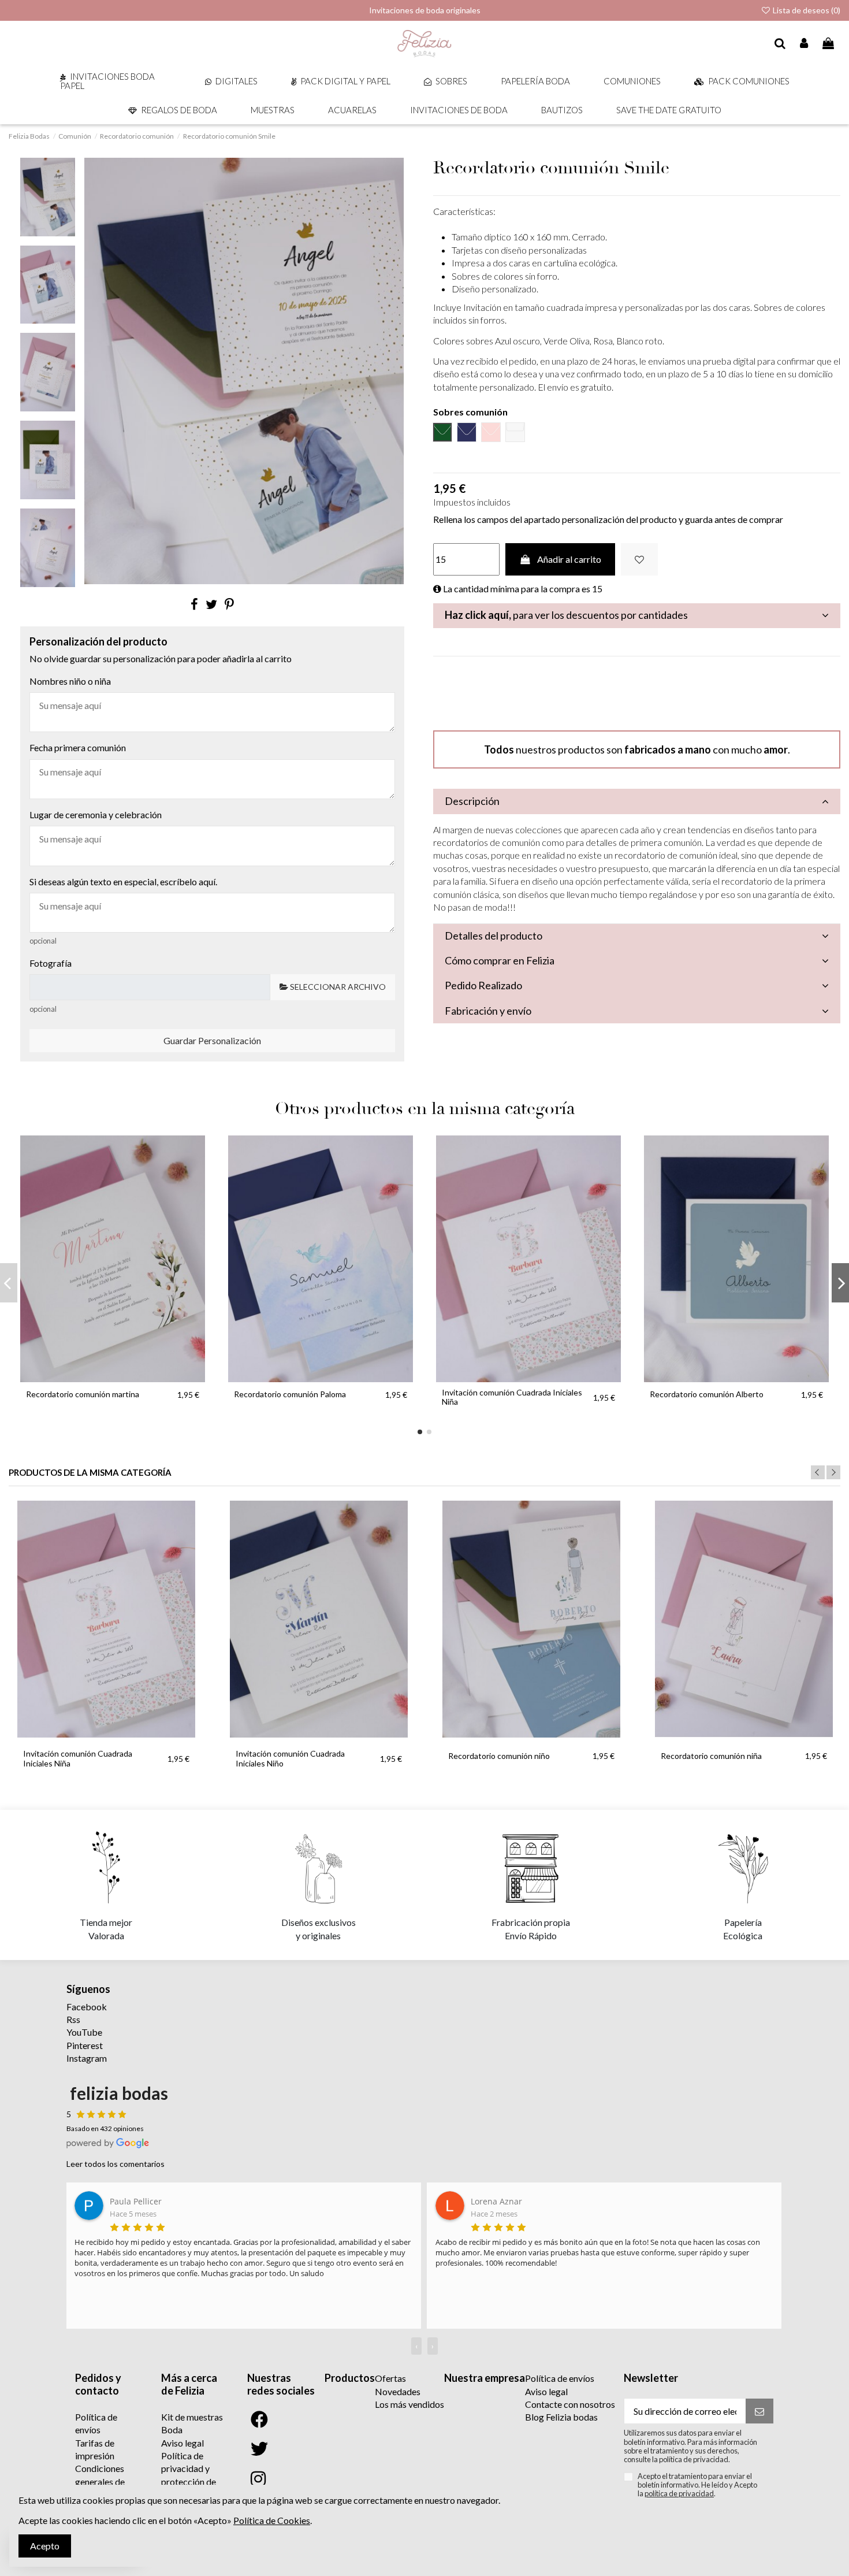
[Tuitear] (211, 604)
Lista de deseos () (806, 10)
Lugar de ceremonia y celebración (96, 814)
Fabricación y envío (488, 1011)
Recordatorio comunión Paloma (290, 1394)
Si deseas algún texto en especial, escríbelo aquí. (123, 881)
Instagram (87, 2058)
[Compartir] (194, 604)
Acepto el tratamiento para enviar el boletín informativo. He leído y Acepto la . (697, 2485)
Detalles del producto (494, 936)
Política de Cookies (272, 2520)
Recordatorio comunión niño (499, 1756)
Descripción (472, 801)
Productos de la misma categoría (90, 1473)
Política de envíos (560, 2378)
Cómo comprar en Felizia (500, 960)
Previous (818, 1472)
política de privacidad (679, 2493)
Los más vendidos (409, 2404)
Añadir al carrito (569, 559)
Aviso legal (183, 2443)
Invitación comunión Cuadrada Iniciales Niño (290, 1758)
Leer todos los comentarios (116, 2164)
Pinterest (85, 2045)
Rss (73, 2019)
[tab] (637, 616)
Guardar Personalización (212, 1040)
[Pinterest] (229, 604)
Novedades (398, 2391)
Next (833, 1472)
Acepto (45, 2546)
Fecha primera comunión (78, 747)
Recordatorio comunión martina (83, 1394)
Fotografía (51, 963)
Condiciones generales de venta (100, 2481)
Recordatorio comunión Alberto (707, 1394)
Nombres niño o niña (70, 681)
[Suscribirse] (759, 2411)
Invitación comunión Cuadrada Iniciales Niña (512, 1397)
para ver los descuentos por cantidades (566, 615)
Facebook (87, 2007)
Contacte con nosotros (570, 2404)
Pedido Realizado (483, 985)
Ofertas (390, 2378)
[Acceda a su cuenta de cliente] (805, 44)
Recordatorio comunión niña (711, 1756)
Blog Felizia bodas (561, 2417)
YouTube (84, 2032)
